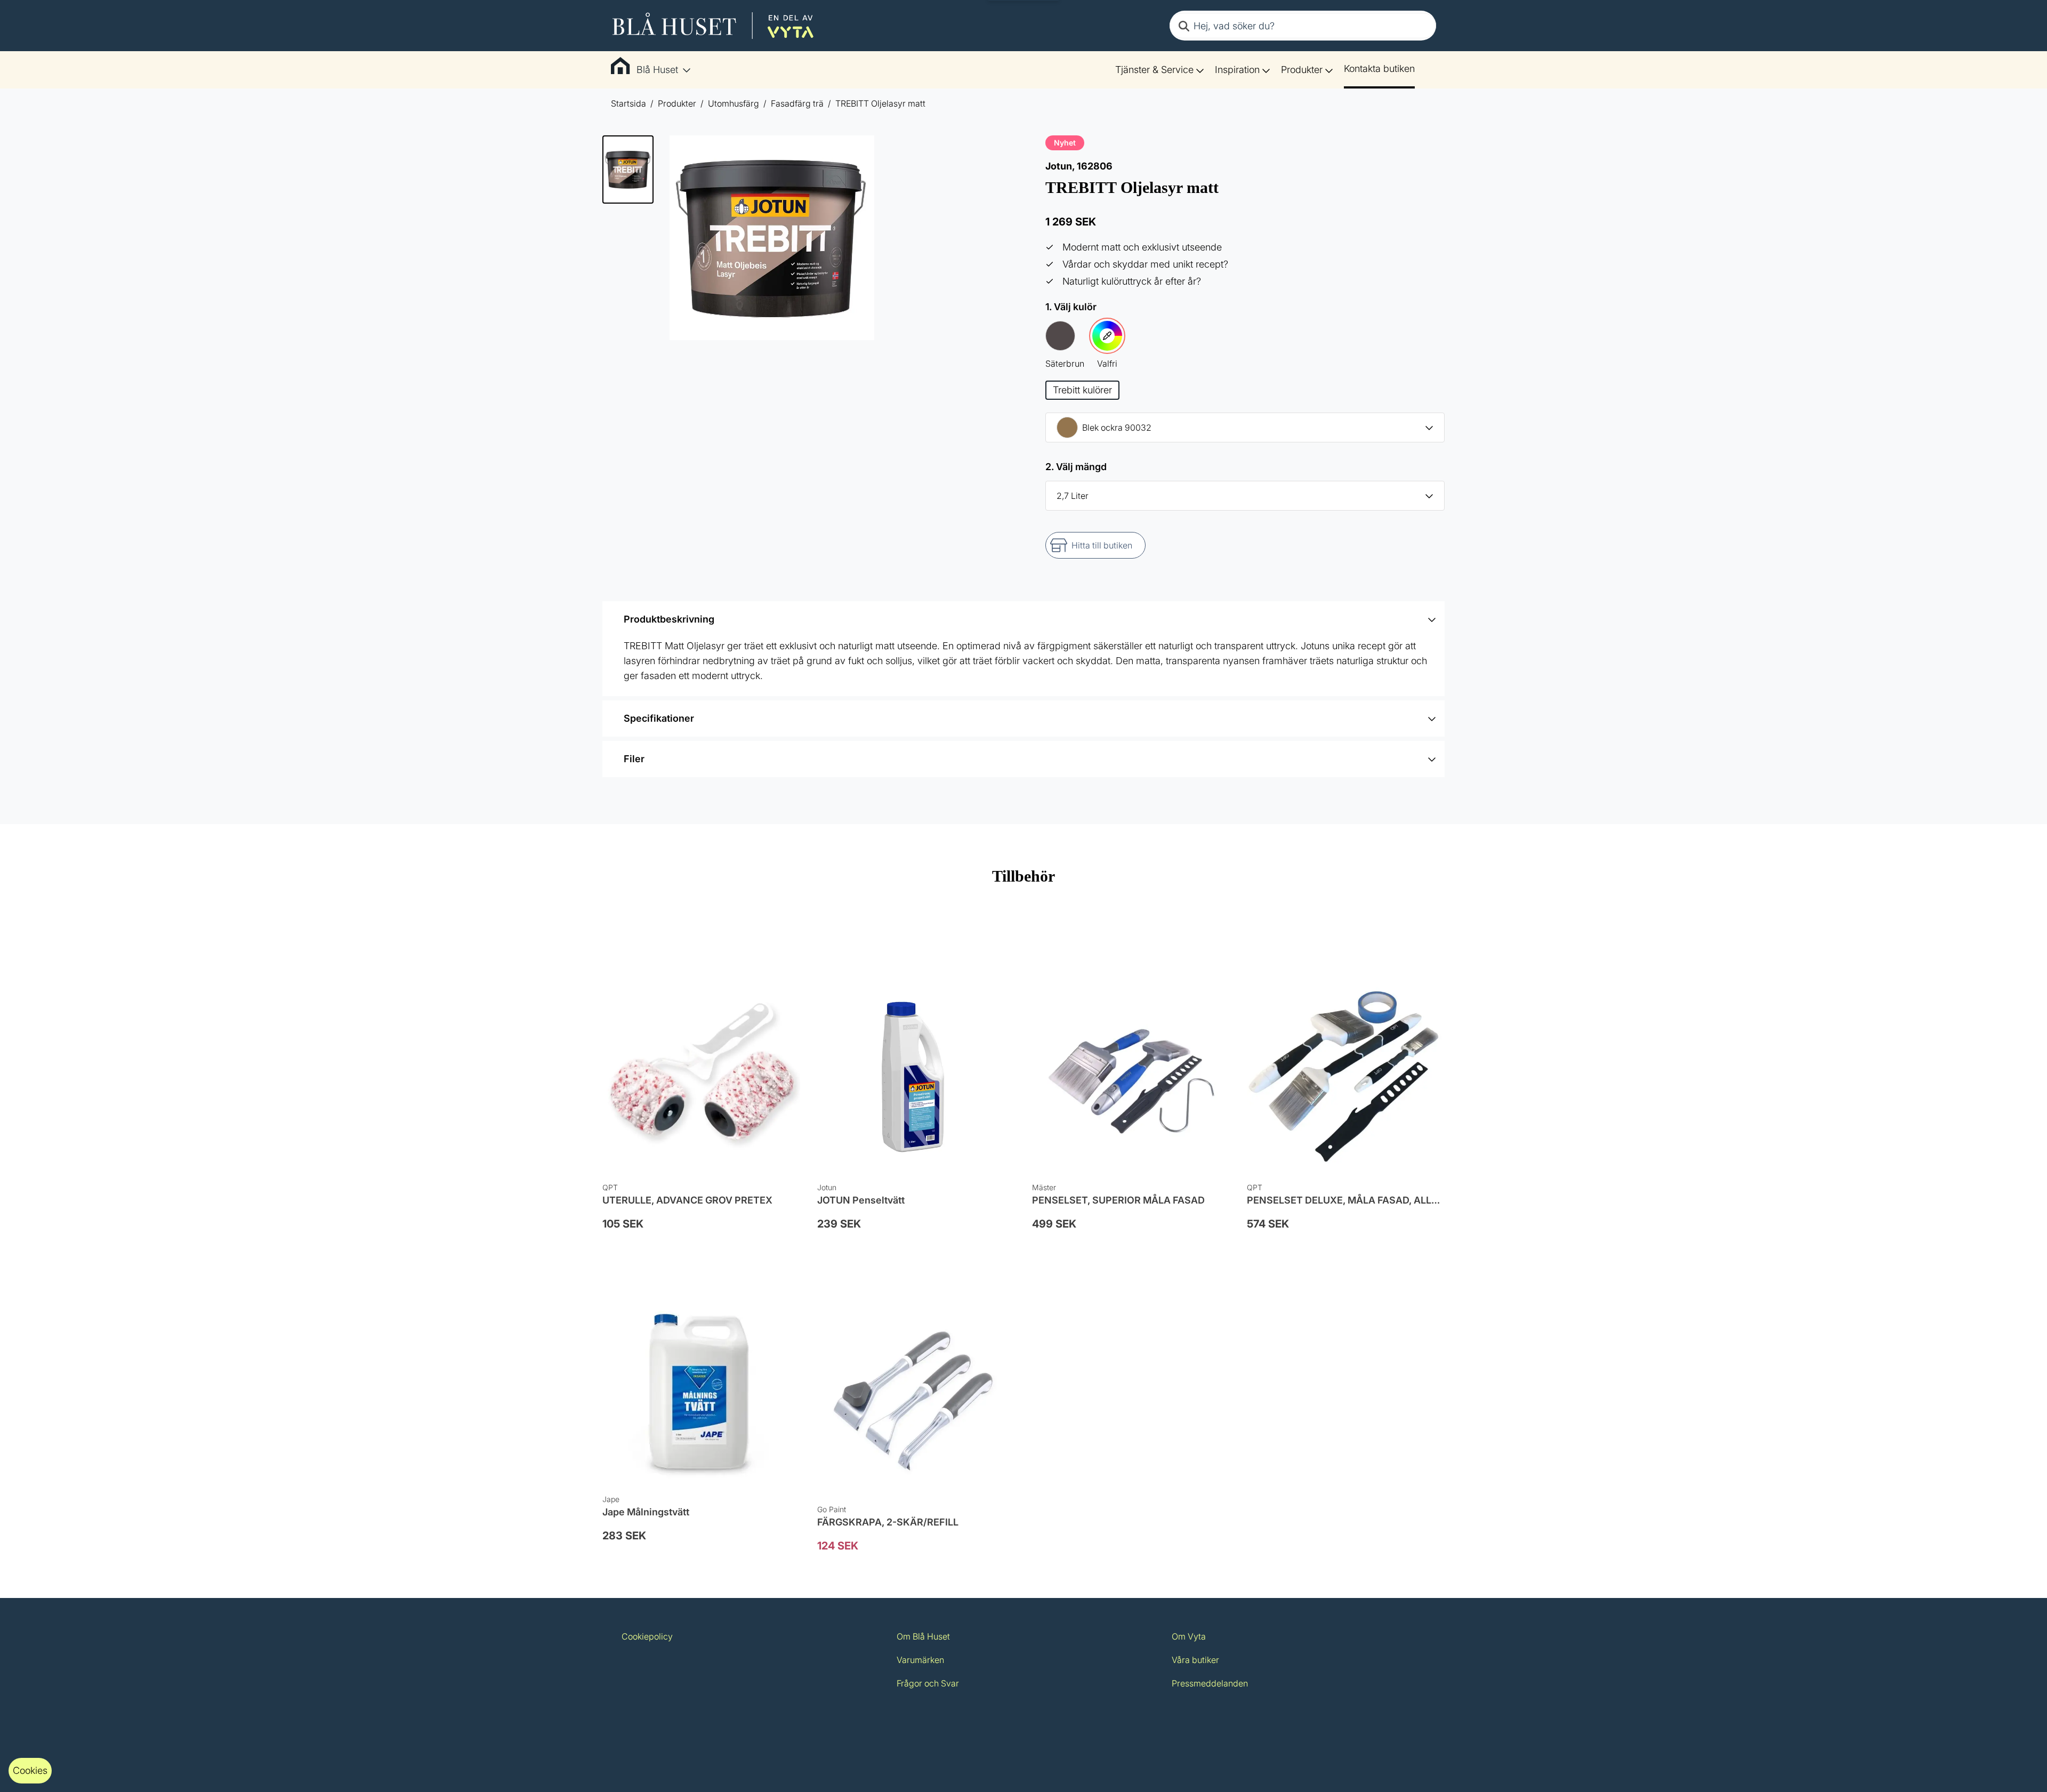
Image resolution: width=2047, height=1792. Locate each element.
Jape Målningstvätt (646, 1512)
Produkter (1302, 70)
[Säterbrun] (1060, 336)
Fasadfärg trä (797, 103)
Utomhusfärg (734, 103)
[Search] (1184, 26)
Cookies (30, 1770)
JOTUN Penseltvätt (861, 1200)
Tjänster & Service (1154, 70)
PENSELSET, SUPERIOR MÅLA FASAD (1118, 1200)
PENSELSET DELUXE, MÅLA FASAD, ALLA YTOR (1357, 1200)
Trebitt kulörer (1082, 390)
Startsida (628, 103)
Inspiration (1237, 70)
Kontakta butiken (1379, 68)
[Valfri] (1107, 336)
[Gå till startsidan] (713, 26)
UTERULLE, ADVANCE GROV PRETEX (687, 1200)
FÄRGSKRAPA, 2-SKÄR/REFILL (888, 1522)
